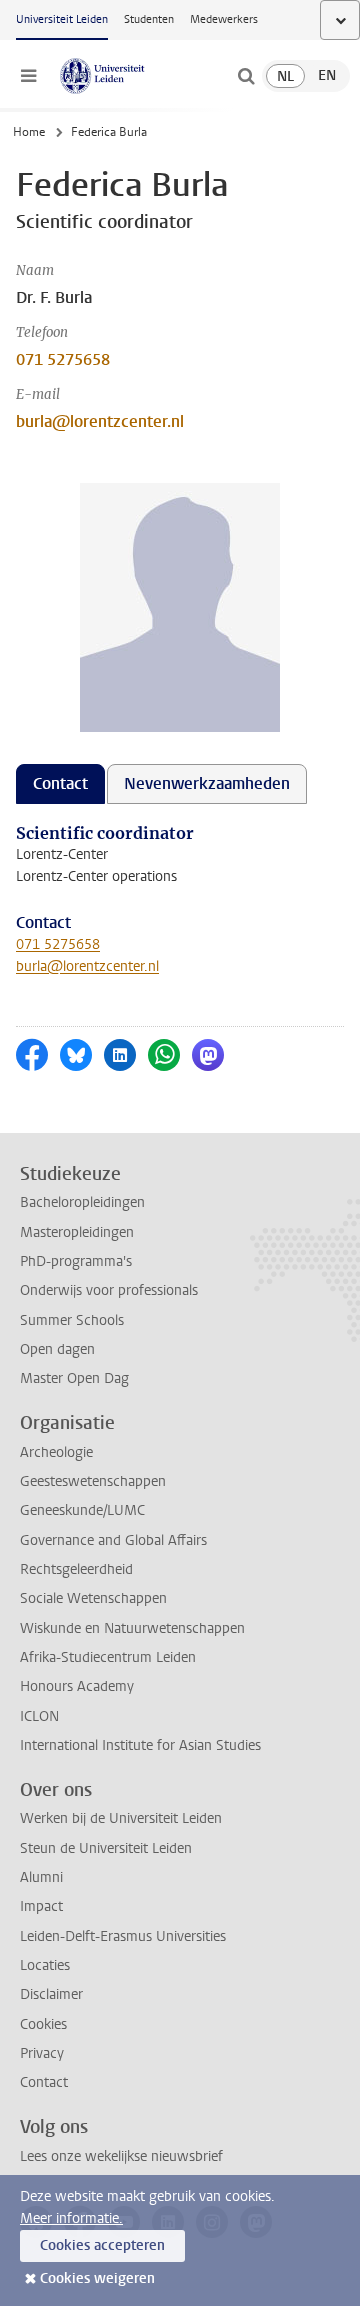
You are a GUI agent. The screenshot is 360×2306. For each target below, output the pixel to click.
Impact (41, 1906)
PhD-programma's (76, 1261)
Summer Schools (72, 1320)
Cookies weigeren (97, 2278)
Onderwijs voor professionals (109, 1290)
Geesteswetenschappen (93, 1481)
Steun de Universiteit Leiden (106, 1848)
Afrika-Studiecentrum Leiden (108, 1657)
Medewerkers (224, 19)
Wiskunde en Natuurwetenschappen (132, 1628)
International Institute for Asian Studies (140, 1745)
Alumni (41, 1877)
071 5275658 (63, 359)
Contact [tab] (60, 783)
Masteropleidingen (77, 1232)
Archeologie (56, 1452)
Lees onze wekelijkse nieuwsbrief (121, 2156)
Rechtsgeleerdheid (76, 1569)
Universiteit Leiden (62, 19)
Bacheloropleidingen (82, 1202)
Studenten (149, 19)
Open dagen (57, 1349)
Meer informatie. (71, 2218)
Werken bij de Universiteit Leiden (121, 1818)
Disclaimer (51, 1994)
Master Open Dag (74, 1378)
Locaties (45, 1965)
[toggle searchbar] (246, 76)
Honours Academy (77, 1686)
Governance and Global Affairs (113, 1540)
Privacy (42, 2053)
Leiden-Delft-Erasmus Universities (123, 1936)
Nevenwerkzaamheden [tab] (207, 783)
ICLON (39, 1716)
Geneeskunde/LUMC (82, 1510)
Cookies (43, 2024)
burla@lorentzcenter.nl (100, 421)
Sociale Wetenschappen (93, 1598)
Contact (44, 2082)
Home (29, 132)
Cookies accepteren (102, 2245)
